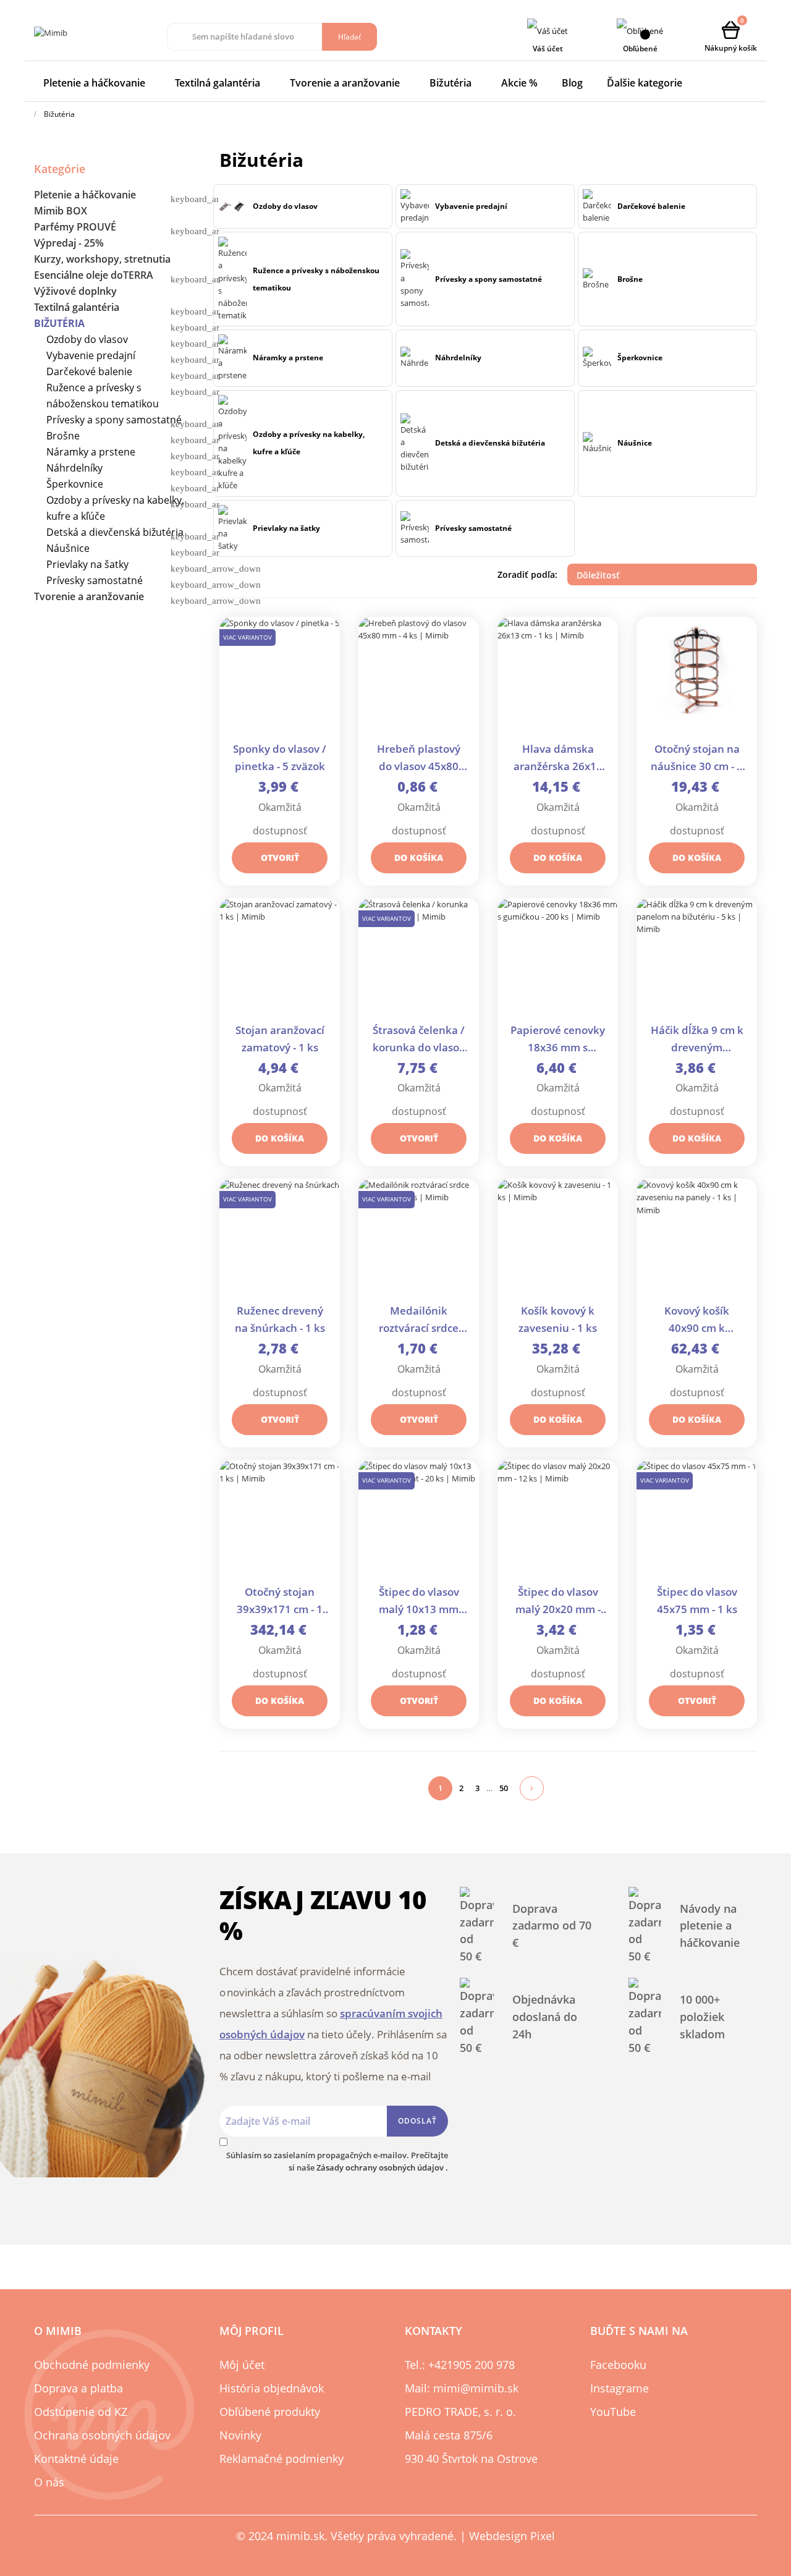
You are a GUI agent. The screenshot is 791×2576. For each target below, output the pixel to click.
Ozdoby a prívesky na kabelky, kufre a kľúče (115, 508)
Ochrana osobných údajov (102, 2435)
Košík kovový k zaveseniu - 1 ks (558, 1319)
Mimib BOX (61, 211)
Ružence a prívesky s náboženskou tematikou (103, 396)
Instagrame (620, 2388)
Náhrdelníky (74, 468)
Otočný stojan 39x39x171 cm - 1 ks (280, 1602)
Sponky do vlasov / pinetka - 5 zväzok (280, 757)
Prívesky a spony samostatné (114, 420)
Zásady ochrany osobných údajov (381, 2167)
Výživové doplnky (75, 291)
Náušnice (68, 548)
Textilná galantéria (77, 307)
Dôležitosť (663, 575)
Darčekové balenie (89, 371)
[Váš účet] (548, 31)
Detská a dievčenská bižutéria (115, 532)
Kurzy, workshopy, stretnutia (102, 259)
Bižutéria (59, 323)
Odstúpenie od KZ (81, 2412)
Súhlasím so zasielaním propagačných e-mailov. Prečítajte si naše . (337, 2161)
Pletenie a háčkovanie (85, 195)
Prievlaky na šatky (87, 564)
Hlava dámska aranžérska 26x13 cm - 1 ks (558, 759)
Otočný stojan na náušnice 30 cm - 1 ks (697, 759)
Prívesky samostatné (95, 580)
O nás (49, 2482)
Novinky (240, 2435)
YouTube (613, 2412)
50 (504, 1788)
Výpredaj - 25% (69, 243)
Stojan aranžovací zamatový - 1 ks (280, 1039)
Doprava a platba (78, 2388)
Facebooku (618, 2365)
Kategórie (60, 169)
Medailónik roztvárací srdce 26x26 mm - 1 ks (419, 1320)
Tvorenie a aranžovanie (89, 596)
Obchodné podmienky (92, 2365)
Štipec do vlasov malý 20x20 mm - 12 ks (558, 1602)
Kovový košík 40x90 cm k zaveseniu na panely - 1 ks (697, 1320)
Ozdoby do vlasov (87, 339)
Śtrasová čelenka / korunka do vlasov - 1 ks (419, 1040)
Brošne (63, 436)
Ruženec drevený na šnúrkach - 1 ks (280, 1319)
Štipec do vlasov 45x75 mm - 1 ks (697, 1600)
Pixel (543, 2536)
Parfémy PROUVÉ (75, 227)
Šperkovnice (75, 484)
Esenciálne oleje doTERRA (94, 275)
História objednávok (272, 2388)
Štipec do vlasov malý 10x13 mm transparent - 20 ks (419, 1602)
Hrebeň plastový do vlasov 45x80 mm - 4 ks (419, 759)
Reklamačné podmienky (281, 2459)
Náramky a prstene (91, 452)
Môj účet (242, 2365)
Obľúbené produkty (270, 2412)
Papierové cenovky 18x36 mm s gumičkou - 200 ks (558, 1040)
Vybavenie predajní (91, 355)
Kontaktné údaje (76, 2459)
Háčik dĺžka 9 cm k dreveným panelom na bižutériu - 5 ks (697, 1040)
